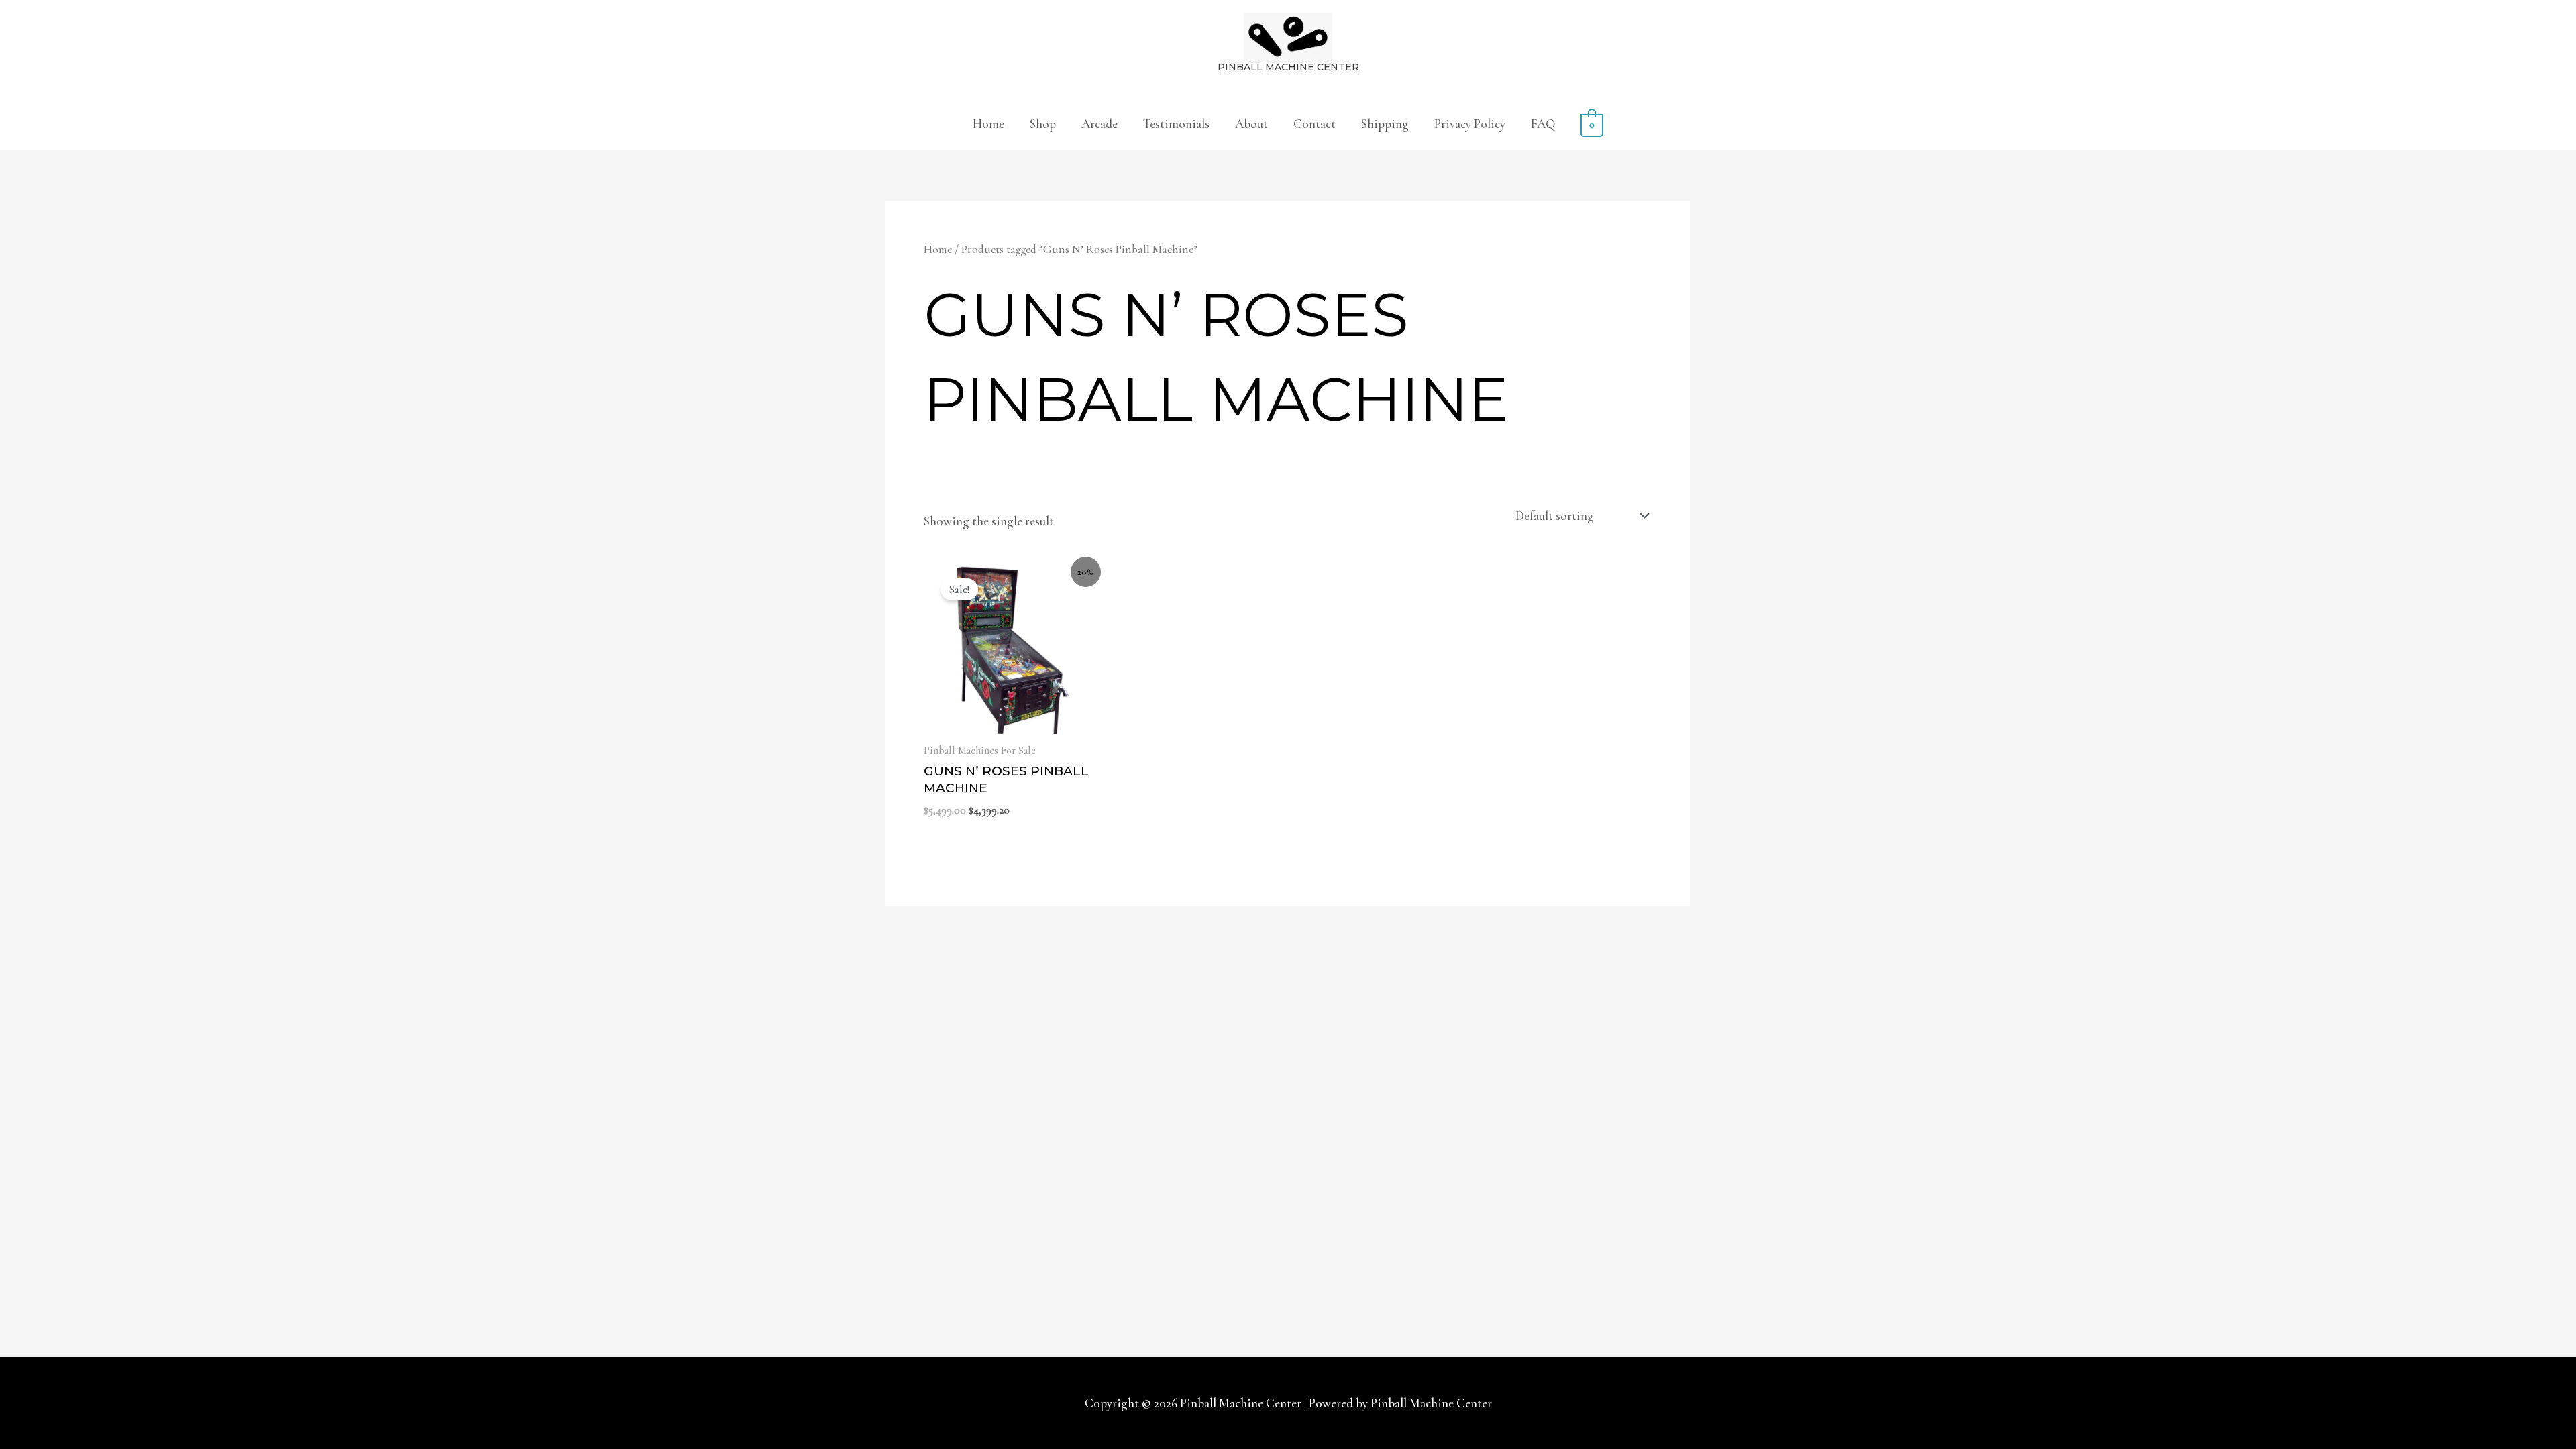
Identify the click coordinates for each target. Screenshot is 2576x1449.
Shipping (1385, 124)
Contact (1314, 124)
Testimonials (1176, 124)
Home (988, 124)
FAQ (1543, 124)
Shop (1043, 124)
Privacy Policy (1470, 124)
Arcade (1099, 124)
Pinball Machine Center (1288, 67)
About (1251, 124)
